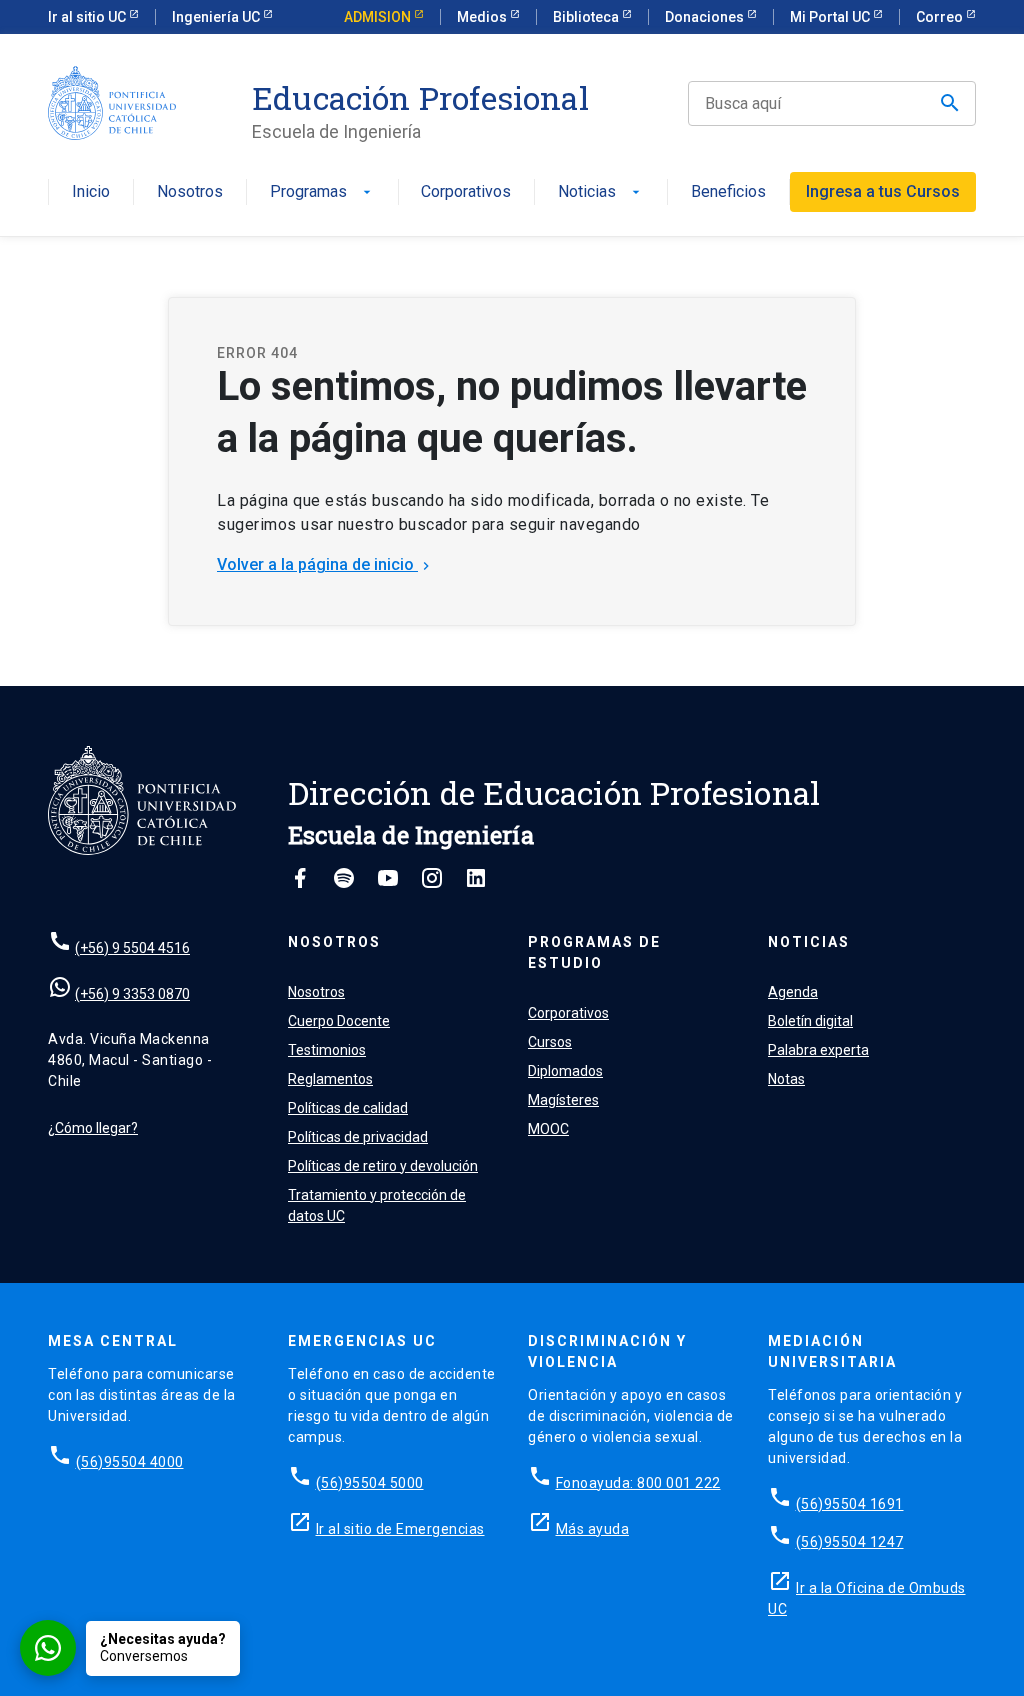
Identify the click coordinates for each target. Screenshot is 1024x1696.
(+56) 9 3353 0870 (132, 994)
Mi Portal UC (831, 17)
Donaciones (706, 17)
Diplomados (565, 1071)
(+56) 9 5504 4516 (132, 948)
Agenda (793, 992)
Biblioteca (587, 17)
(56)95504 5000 (370, 1483)
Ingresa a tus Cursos (883, 191)
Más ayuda (593, 1529)
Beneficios (728, 192)
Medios (483, 17)
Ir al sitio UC (88, 17)
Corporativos (466, 192)
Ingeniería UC (217, 17)
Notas (786, 1079)
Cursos (550, 1042)
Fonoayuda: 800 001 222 (638, 1483)
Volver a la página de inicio (325, 564)
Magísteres (563, 1100)
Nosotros (190, 192)
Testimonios (327, 1050)
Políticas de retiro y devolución (383, 1166)
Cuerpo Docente (339, 1021)
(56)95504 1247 (850, 1542)
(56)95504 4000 (130, 1462)
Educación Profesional (420, 98)
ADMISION (379, 17)
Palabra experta (818, 1050)
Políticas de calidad (348, 1108)
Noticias (601, 192)
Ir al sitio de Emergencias (400, 1529)
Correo (941, 17)
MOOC (548, 1129)
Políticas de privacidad (358, 1137)
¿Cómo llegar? (93, 1128)
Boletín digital (810, 1021)
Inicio (91, 192)
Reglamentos (330, 1079)
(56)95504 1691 (850, 1504)
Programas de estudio (594, 952)
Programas (322, 192)
